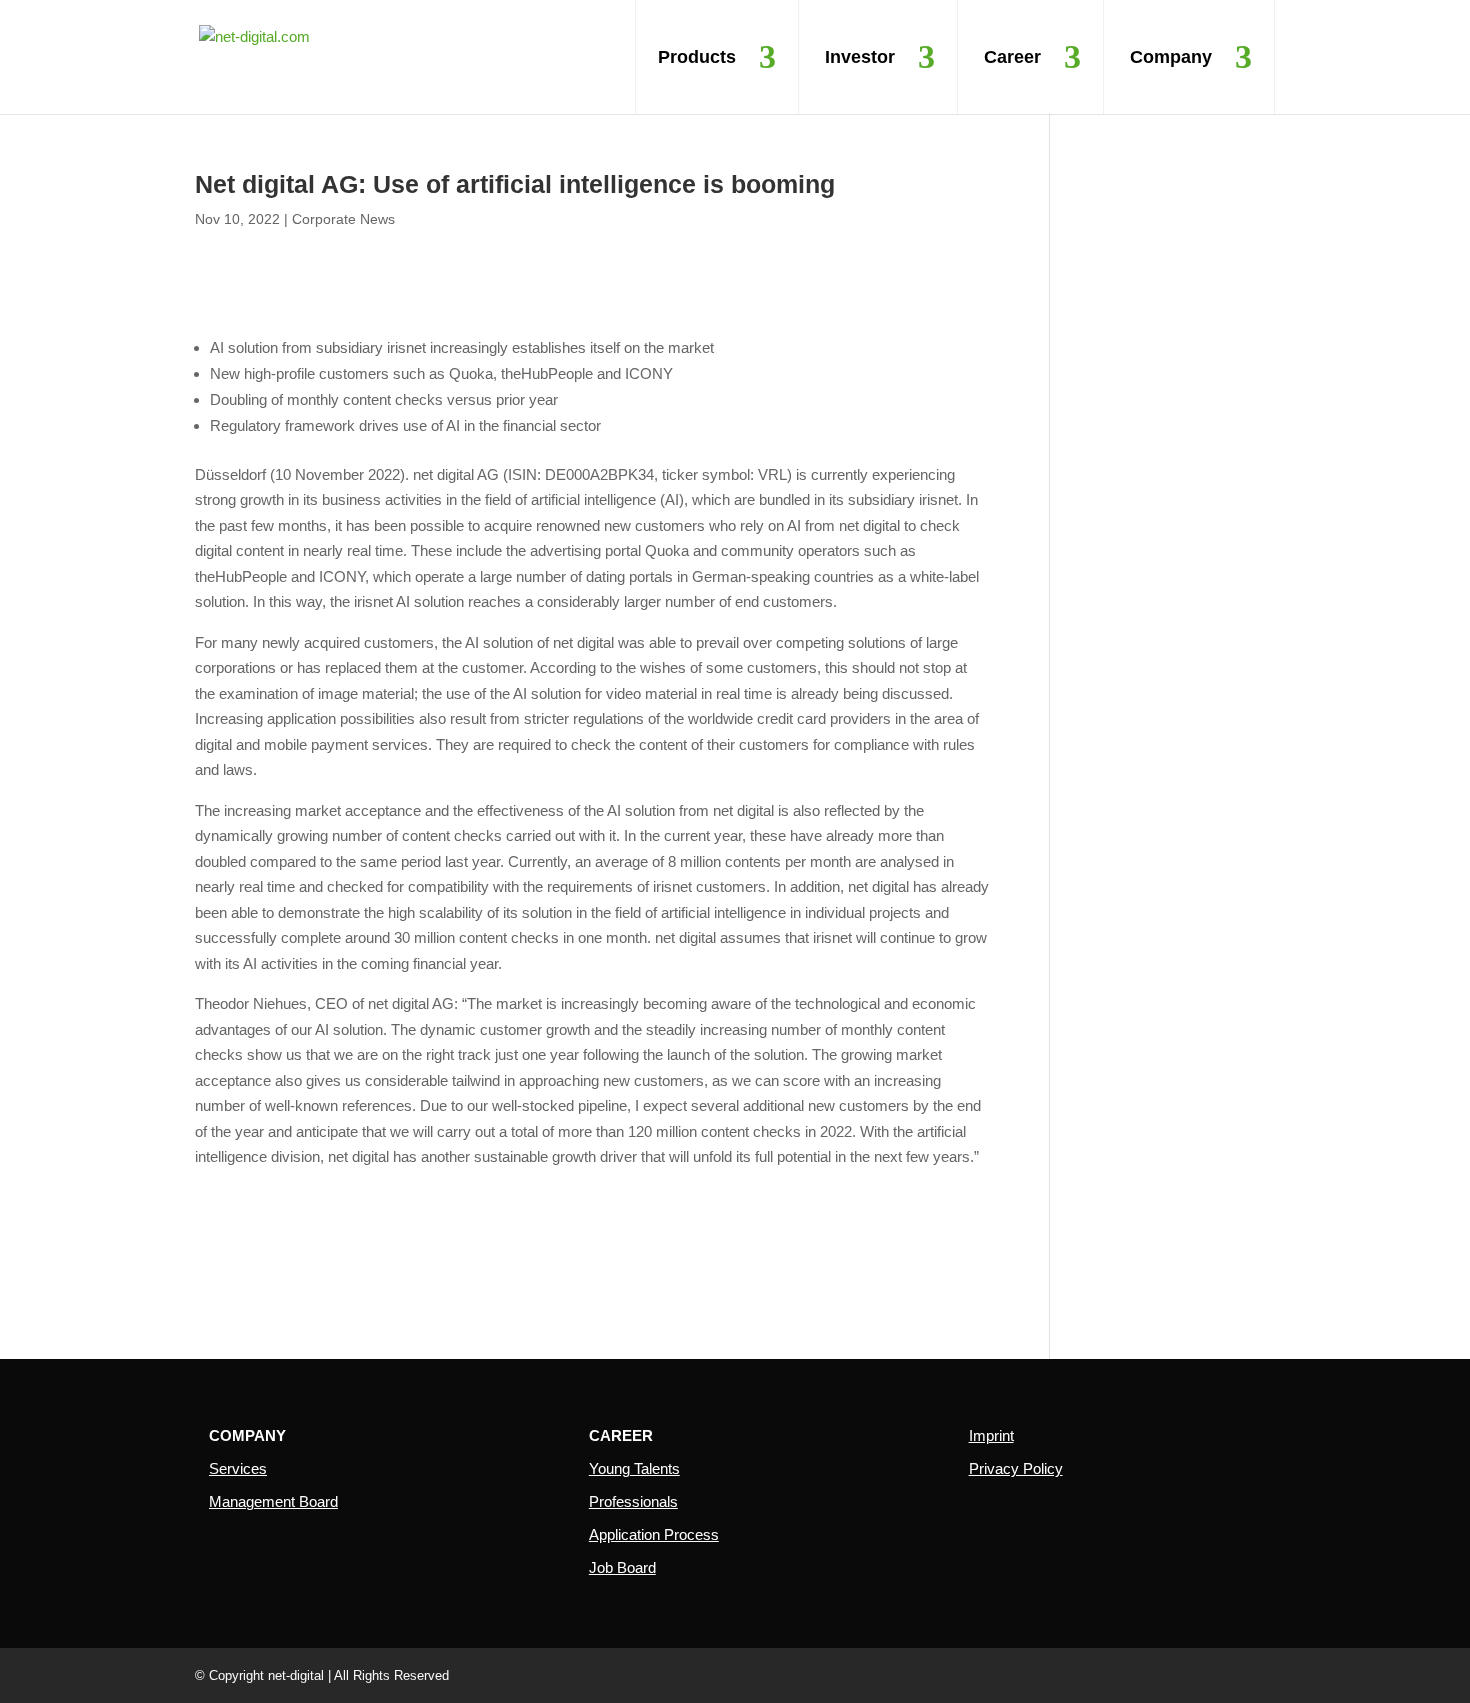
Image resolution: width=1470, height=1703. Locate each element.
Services (238, 1468)
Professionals (633, 1501)
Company (1171, 57)
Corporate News (343, 219)
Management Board (273, 1501)
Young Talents (634, 1468)
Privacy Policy (1016, 1468)
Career (1012, 57)
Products (697, 57)
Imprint (991, 1435)
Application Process (654, 1534)
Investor (860, 57)
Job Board (622, 1567)
